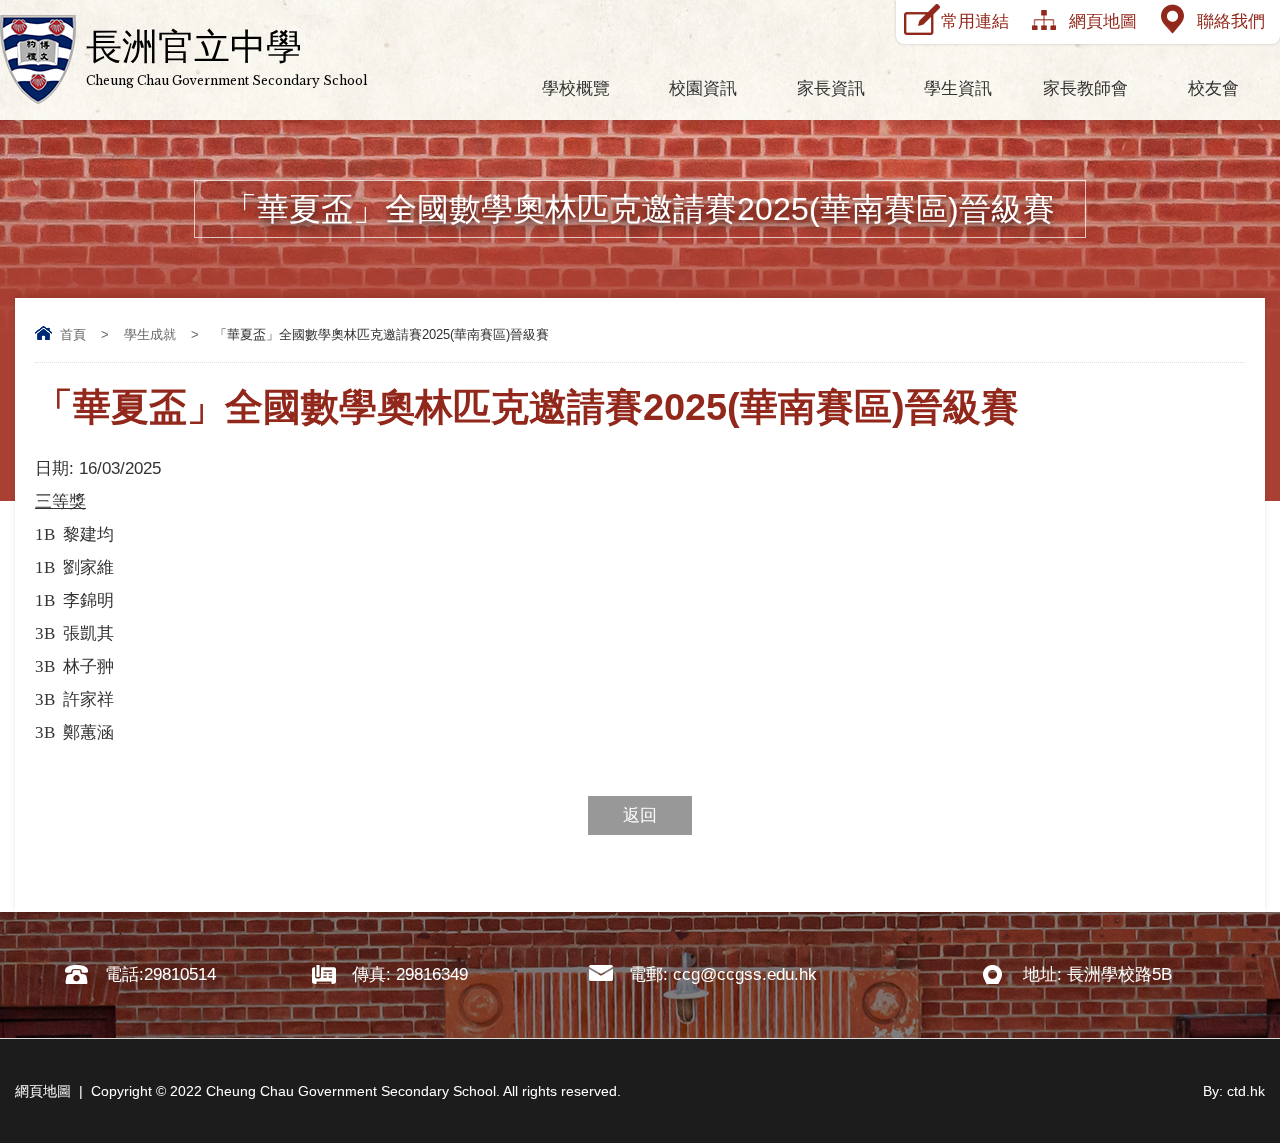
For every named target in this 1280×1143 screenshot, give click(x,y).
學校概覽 (576, 88)
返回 (640, 815)
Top (1229, 1053)
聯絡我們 (1231, 21)
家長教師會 (1085, 88)
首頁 (73, 334)
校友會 (1213, 88)
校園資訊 (703, 88)
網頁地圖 (1103, 21)
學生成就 (150, 334)
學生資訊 (958, 88)
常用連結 (975, 21)
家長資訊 (831, 88)
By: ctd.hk (1234, 1091)
